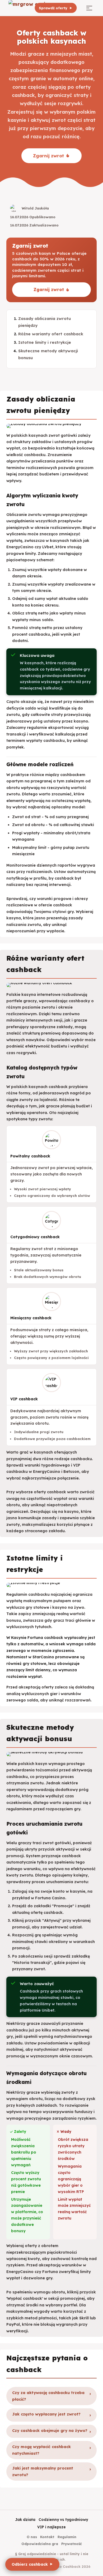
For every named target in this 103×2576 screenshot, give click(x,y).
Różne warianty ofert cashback (51, 334)
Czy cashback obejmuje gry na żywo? (50, 2431)
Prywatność (72, 2544)
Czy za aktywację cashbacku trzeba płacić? (48, 2396)
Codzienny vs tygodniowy (63, 2519)
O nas (32, 2537)
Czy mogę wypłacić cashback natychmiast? (41, 2450)
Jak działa (25, 2519)
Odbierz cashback (30, 2564)
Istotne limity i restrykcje (45, 342)
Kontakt (47, 2537)
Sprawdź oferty (53, 8)
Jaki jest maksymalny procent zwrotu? (43, 2471)
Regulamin (67, 2537)
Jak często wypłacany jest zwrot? (46, 2414)
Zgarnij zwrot (48, 156)
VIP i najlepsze (51, 2527)
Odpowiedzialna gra (40, 2544)
